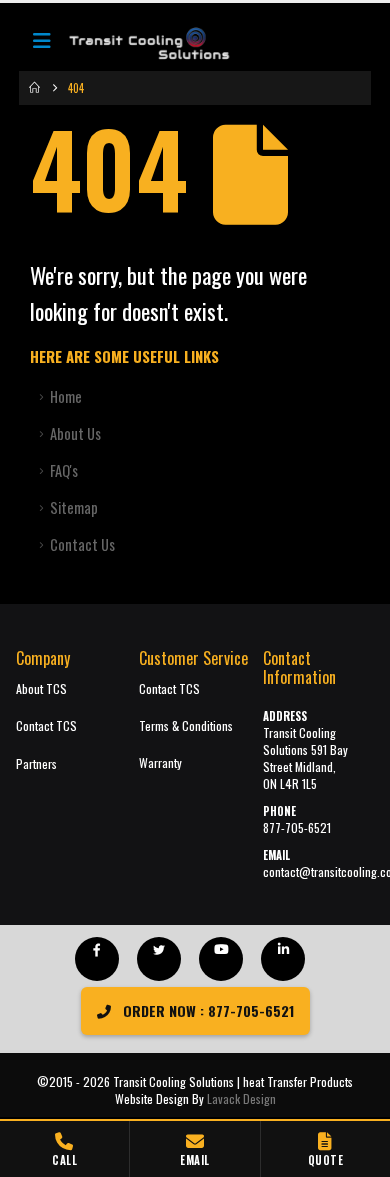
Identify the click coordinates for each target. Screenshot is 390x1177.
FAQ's (64, 470)
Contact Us (82, 544)
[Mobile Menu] (42, 45)
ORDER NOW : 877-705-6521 (206, 1010)
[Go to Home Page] (34, 88)
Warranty (160, 762)
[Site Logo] (139, 45)
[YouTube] (221, 959)
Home (66, 396)
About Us (75, 433)
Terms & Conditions (186, 725)
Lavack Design (241, 1098)
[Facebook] (97, 959)
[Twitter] (159, 959)
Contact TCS (46, 725)
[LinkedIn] (283, 959)
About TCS (41, 688)
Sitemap (74, 507)
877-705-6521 (297, 827)
